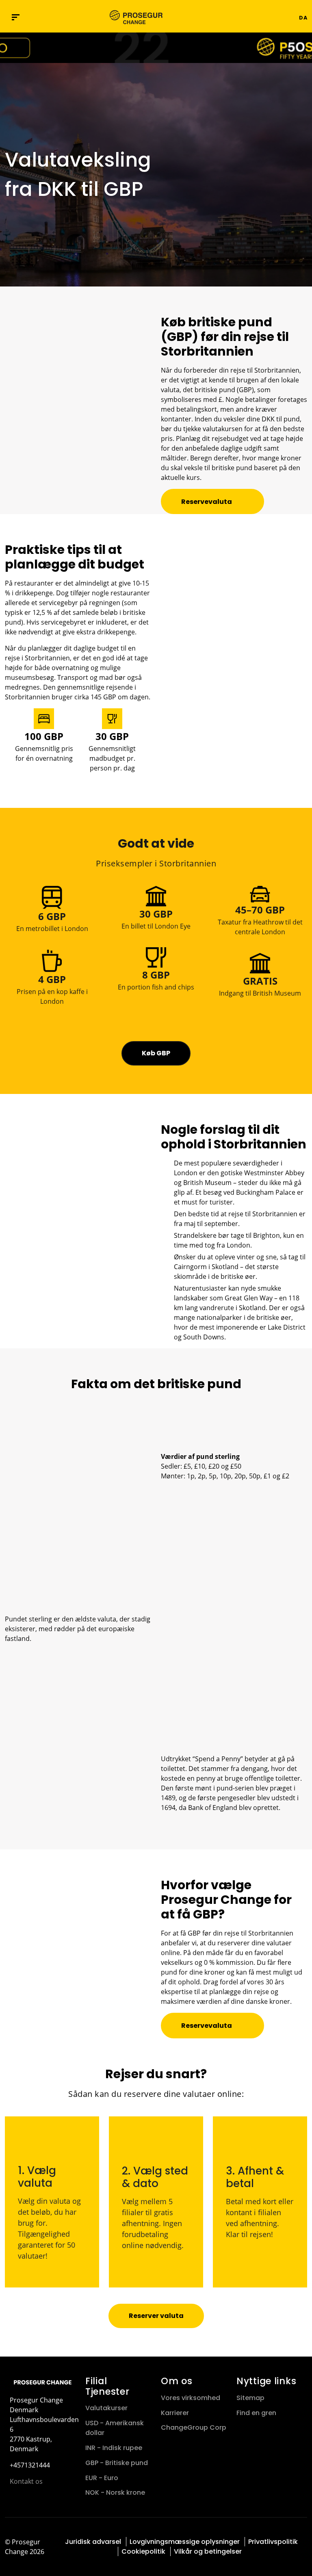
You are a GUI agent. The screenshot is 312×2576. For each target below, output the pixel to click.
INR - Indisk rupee (114, 2448)
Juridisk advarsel (93, 2542)
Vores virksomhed (191, 2398)
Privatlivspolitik (273, 2542)
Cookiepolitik (143, 2551)
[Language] (291, 17)
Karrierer (175, 2413)
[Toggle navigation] (247, 17)
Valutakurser (106, 2408)
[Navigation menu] (16, 17)
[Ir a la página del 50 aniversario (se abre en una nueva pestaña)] (156, 48)
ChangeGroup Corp (194, 2427)
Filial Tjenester (107, 2386)
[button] (262, 17)
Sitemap (250, 2398)
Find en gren (256, 2413)
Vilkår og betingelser (208, 2551)
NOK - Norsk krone (115, 2492)
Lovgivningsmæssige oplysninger (185, 2542)
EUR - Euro (102, 2478)
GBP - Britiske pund (117, 2463)
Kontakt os (26, 2481)
